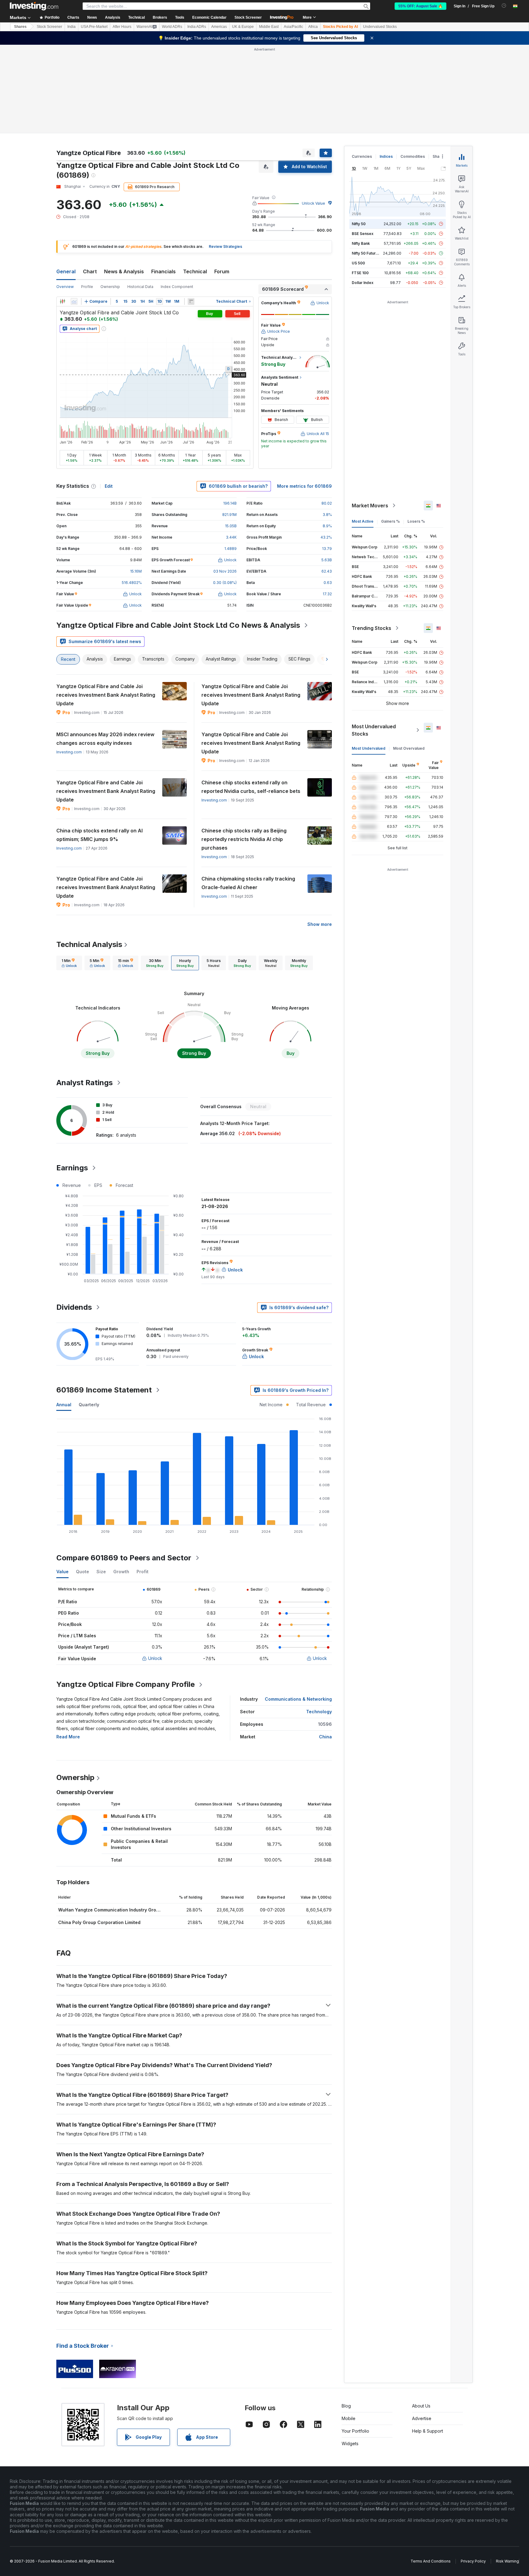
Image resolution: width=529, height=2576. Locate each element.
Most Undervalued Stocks (374, 730)
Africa (313, 27)
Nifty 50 (359, 224)
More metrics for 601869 (304, 486)
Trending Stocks (371, 628)
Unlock (155, 1658)
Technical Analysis (89, 944)
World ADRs (172, 27)
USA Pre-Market (94, 27)
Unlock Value (313, 203)
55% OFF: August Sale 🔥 (420, 6)
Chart (90, 271)
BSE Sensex (363, 234)
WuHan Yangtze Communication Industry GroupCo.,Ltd (118, 1910)
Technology (319, 1712)
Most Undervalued (369, 748)
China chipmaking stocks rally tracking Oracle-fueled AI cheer (248, 883)
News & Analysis (124, 271)
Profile (87, 287)
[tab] (69, 963)
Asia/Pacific (293, 27)
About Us (421, 2406)
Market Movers (370, 506)
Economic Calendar (209, 17)
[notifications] (504, 6)
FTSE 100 (360, 273)
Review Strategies (225, 246)
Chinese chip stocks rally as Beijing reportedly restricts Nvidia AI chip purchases (244, 839)
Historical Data (140, 287)
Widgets (350, 2443)
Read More (68, 1737)
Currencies (362, 156)
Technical (195, 271)
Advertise (422, 2418)
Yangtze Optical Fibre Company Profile (126, 1684)
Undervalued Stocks (380, 27)
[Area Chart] (74, 301)
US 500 (358, 263)
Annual (64, 1405)
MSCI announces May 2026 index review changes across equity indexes (105, 739)
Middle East (269, 27)
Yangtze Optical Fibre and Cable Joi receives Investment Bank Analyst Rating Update (106, 695)
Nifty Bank (361, 243)
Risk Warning (507, 2561)
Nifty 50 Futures (366, 253)
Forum (222, 271)
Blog (346, 2406)
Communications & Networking (298, 1699)
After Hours (122, 27)
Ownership (110, 287)
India (71, 27)
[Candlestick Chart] (62, 301)
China (325, 1737)
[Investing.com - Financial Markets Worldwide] (34, 6)
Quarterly (89, 1405)
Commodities (413, 156)
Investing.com (69, 752)
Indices (386, 156)
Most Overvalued (409, 748)
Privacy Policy (473, 2561)
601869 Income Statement (104, 1390)
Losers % (416, 521)
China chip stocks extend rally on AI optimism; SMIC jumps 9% (99, 835)
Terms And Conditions (431, 2561)
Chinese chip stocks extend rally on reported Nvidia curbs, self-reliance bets (251, 787)
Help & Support (428, 2431)
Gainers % (390, 521)
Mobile (349, 2418)
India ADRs (197, 27)
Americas (219, 27)
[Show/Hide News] (191, 301)
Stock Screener (248, 17)
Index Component (177, 287)
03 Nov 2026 (225, 571)
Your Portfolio (355, 2431)
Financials (163, 271)
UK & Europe (243, 27)
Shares (20, 27)
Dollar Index (363, 283)
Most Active (363, 521)
